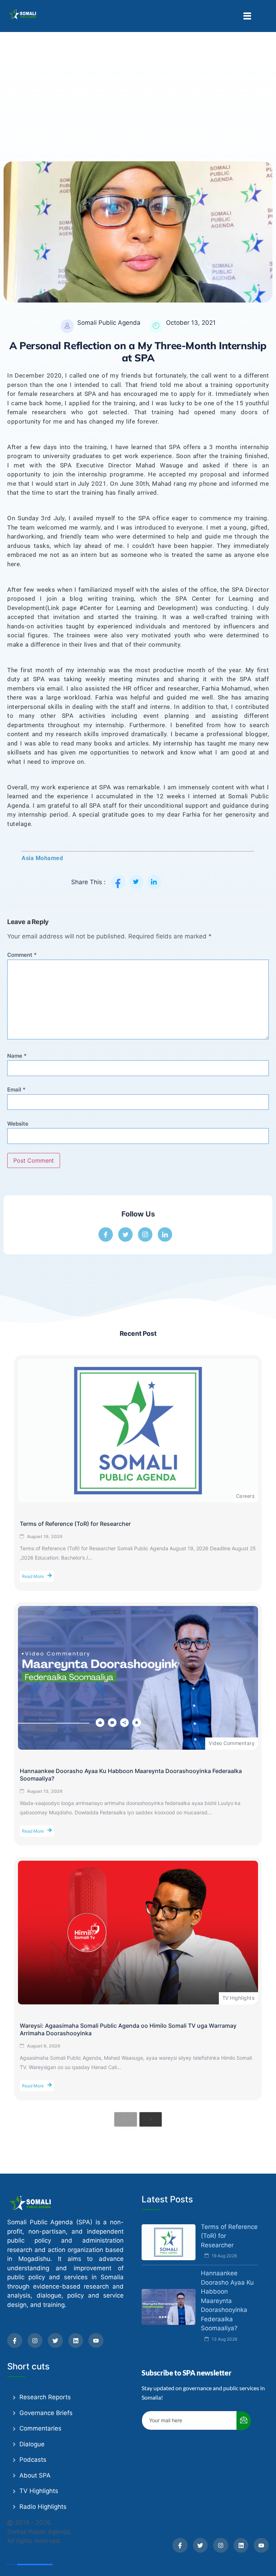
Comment (22, 955)
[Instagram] (35, 2341)
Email (16, 1090)
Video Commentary (232, 1743)
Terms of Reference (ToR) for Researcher (75, 1524)
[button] (247, 16)
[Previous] (125, 2119)
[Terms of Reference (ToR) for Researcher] (138, 1431)
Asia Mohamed (42, 858)
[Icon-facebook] (15, 2341)
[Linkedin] (76, 2341)
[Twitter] (55, 2341)
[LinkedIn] (165, 1234)
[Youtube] (96, 2341)
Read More (33, 1576)
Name (17, 1056)
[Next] (151, 2119)
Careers (245, 1496)
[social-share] (118, 882)
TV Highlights (238, 1998)
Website (18, 1124)
